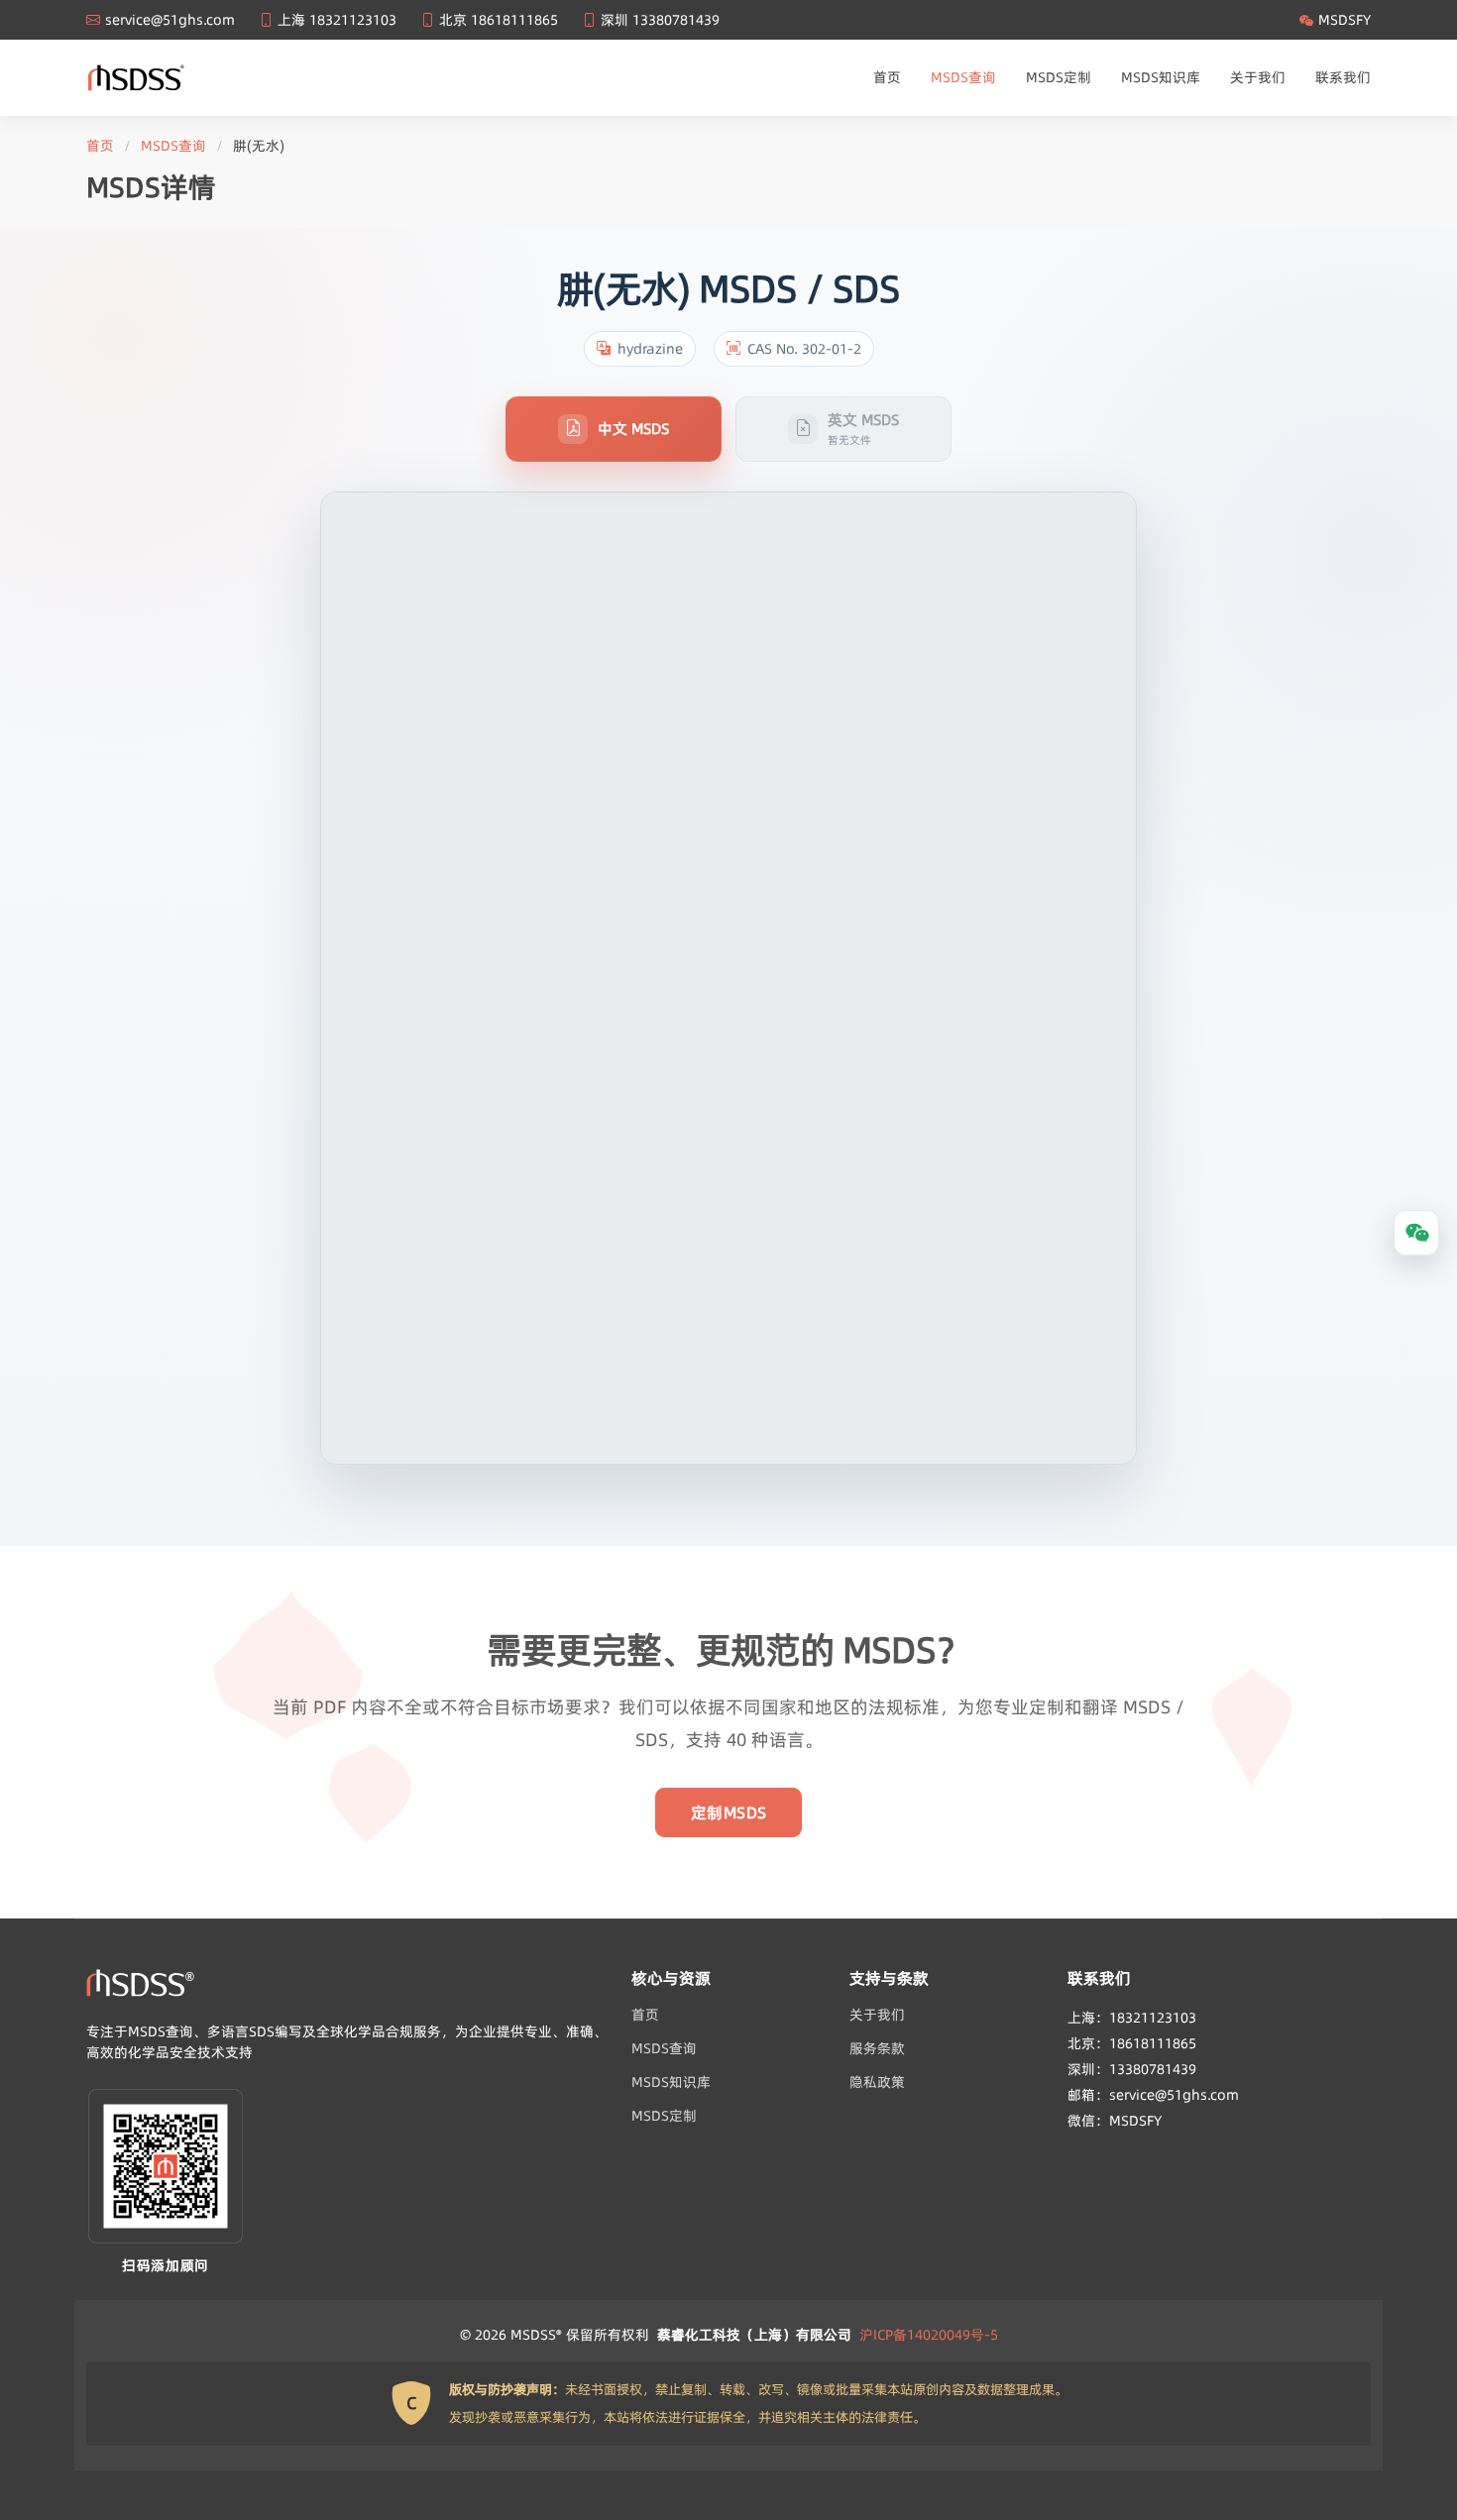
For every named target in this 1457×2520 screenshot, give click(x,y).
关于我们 (1258, 77)
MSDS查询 (963, 77)
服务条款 (877, 2048)
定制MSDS (729, 1812)
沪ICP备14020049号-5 (929, 2335)
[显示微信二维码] (1416, 1233)
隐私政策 (877, 2082)
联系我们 (1343, 77)
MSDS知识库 (1161, 77)
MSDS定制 (1059, 77)
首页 (887, 77)
